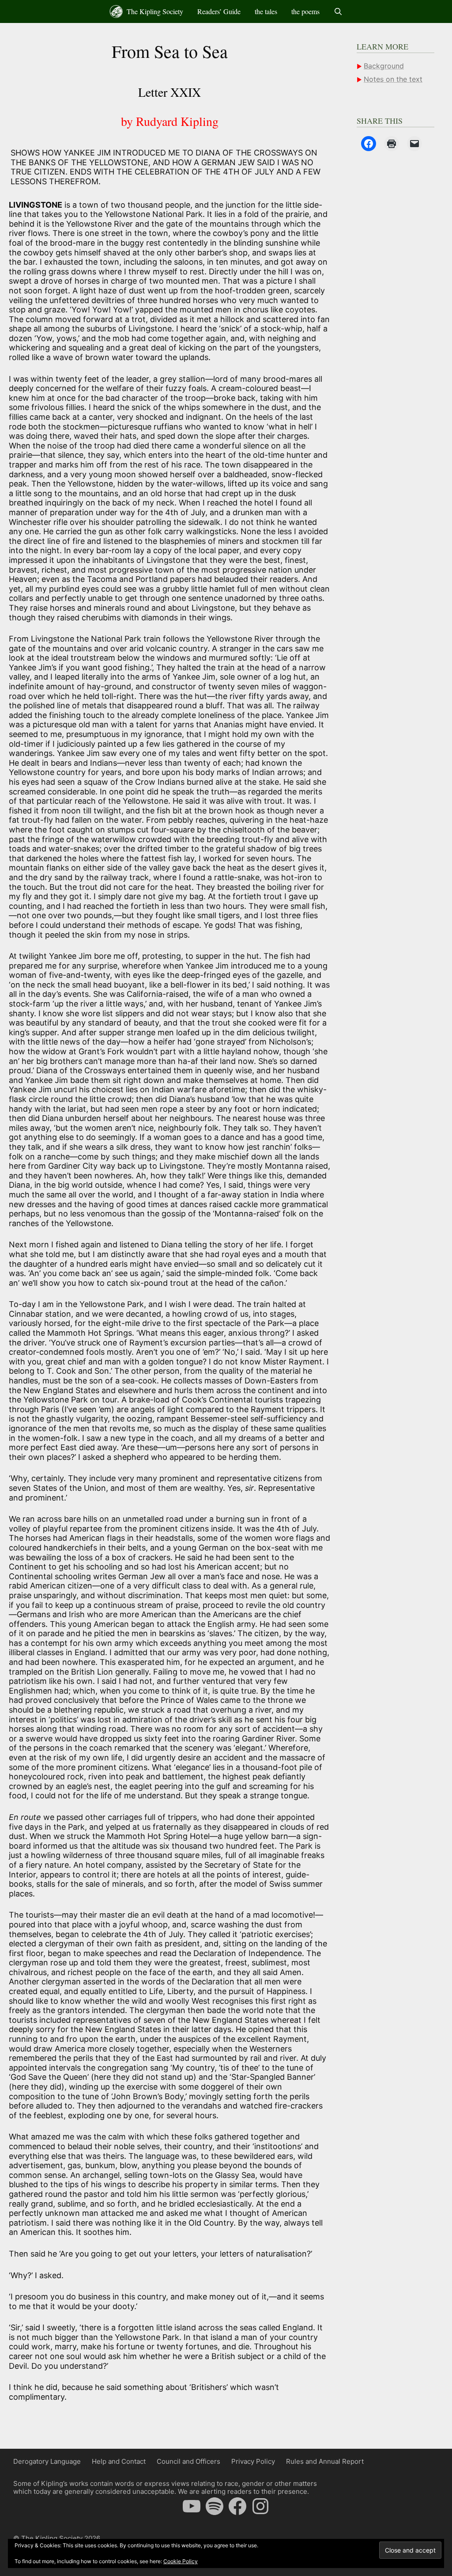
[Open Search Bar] (338, 11)
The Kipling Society (154, 11)
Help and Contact (119, 2461)
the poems (305, 11)
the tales (266, 11)
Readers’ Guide (219, 11)
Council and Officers (188, 2461)
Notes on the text (393, 79)
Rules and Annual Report (325, 2461)
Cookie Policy (181, 2561)
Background (384, 66)
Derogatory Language (47, 2461)
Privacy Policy (253, 2461)
